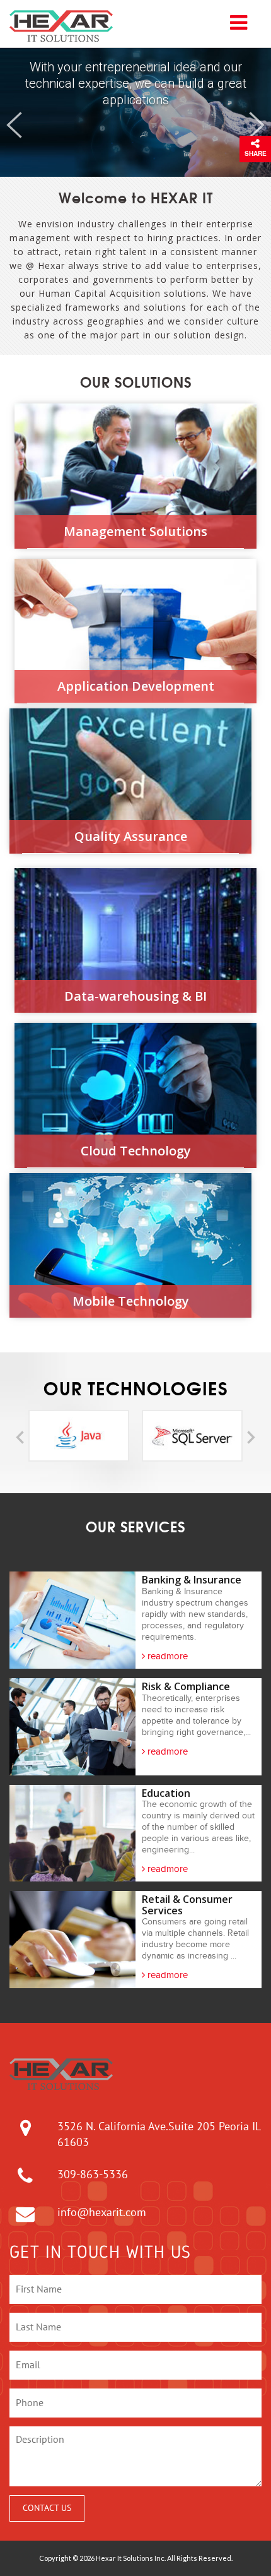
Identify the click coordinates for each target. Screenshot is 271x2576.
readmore (166, 1656)
